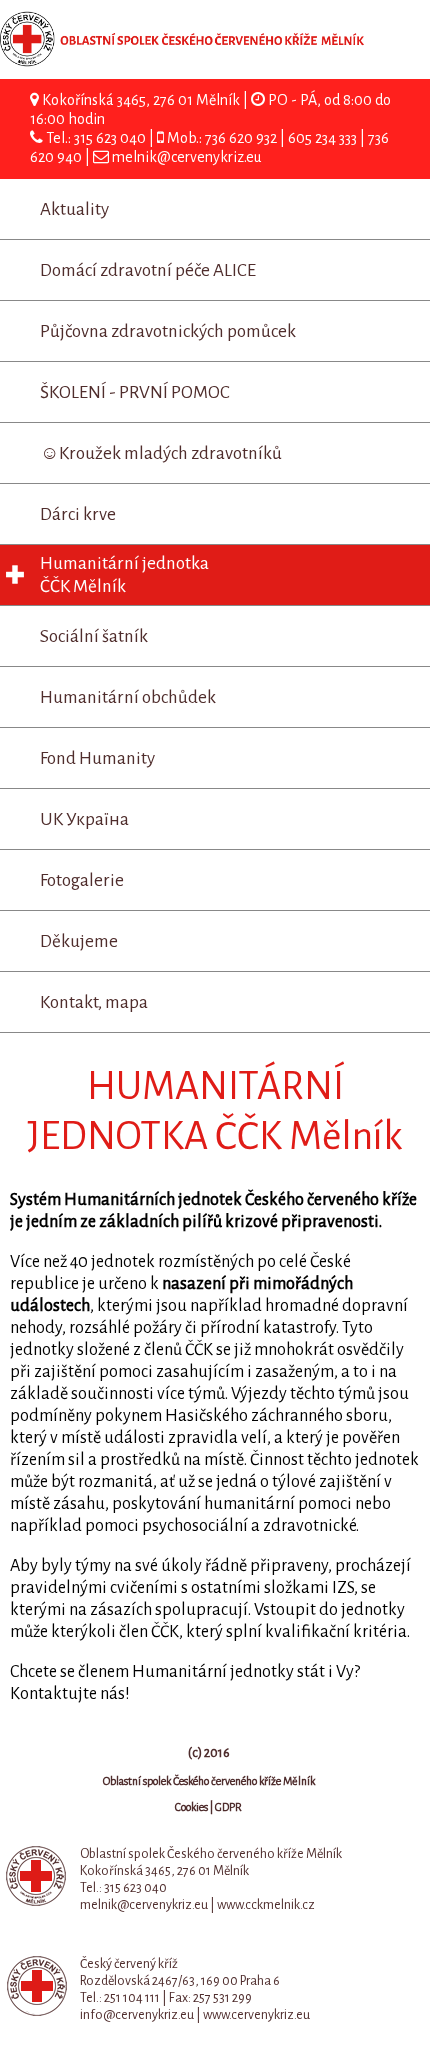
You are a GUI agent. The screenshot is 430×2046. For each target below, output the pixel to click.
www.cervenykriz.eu (256, 2015)
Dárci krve (78, 514)
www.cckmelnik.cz (266, 1905)
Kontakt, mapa (94, 1002)
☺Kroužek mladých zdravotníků (161, 453)
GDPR (228, 1807)
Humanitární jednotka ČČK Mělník (124, 575)
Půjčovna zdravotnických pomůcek (168, 331)
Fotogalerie (82, 880)
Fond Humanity (97, 758)
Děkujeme (79, 941)
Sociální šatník (94, 636)
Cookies (191, 1807)
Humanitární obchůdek (128, 697)
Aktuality (74, 209)
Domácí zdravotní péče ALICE (148, 270)
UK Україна (84, 819)
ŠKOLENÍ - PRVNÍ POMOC (135, 392)
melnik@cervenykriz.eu (186, 157)
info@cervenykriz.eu (137, 2015)
